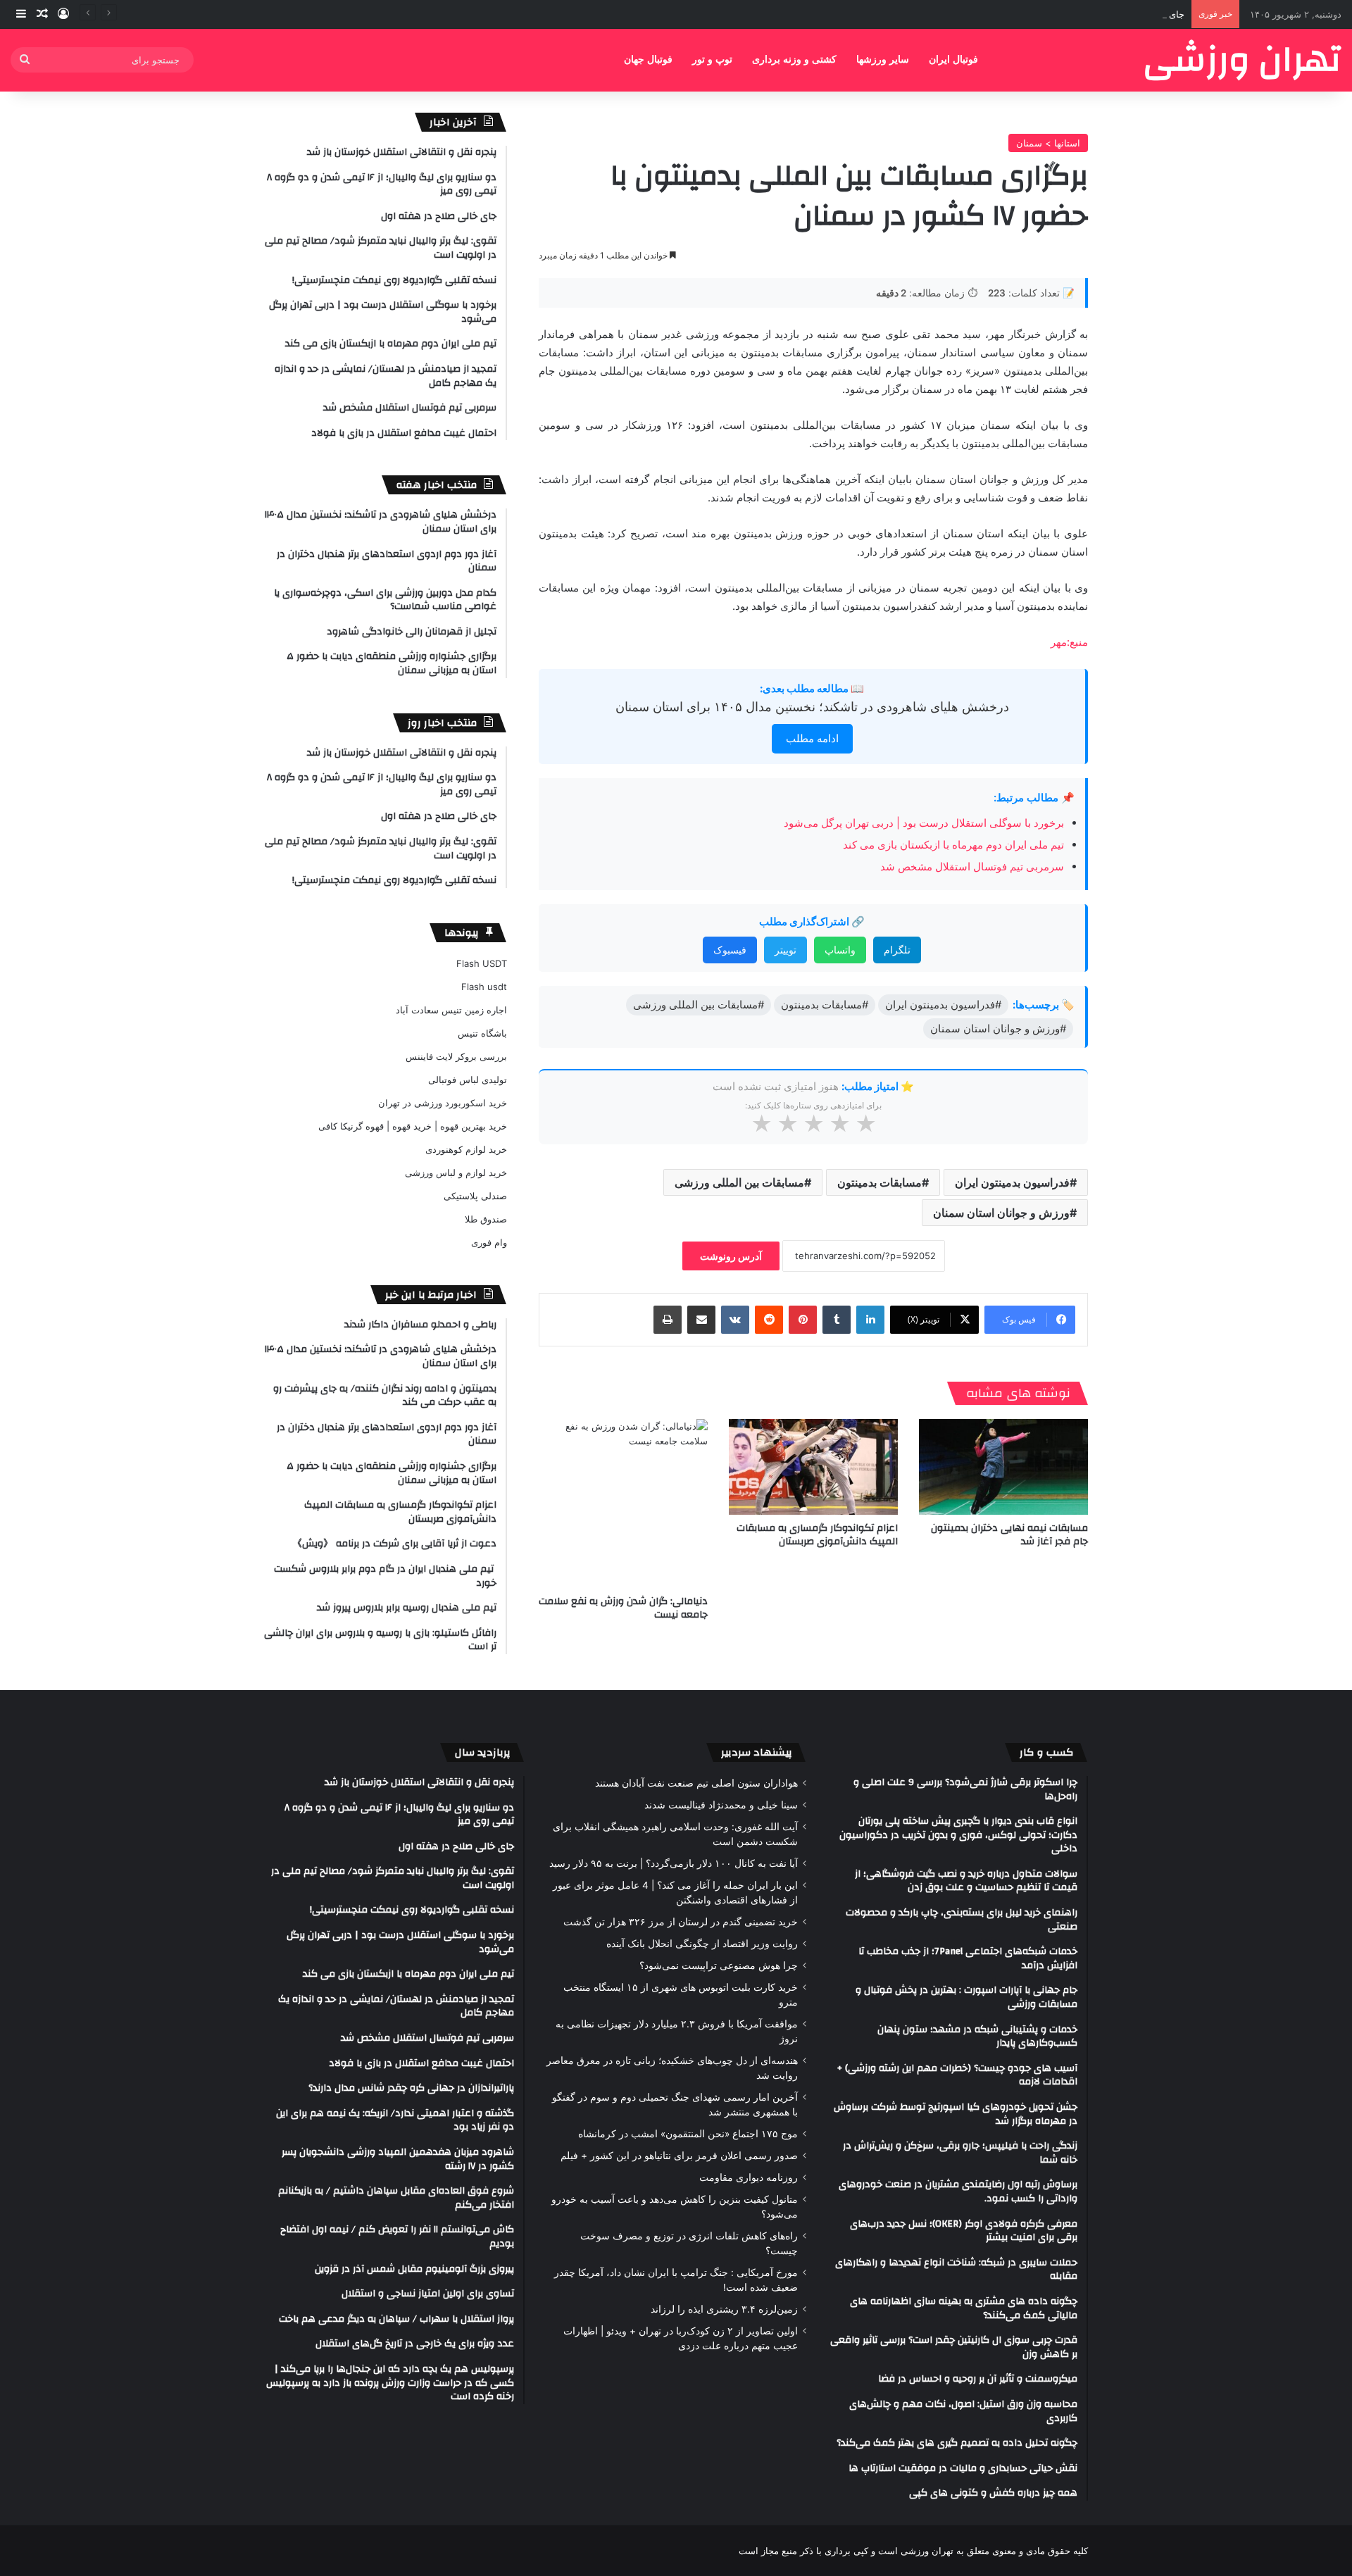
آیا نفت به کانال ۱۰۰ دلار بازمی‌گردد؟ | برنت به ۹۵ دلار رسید (674, 1863)
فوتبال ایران (953, 60)
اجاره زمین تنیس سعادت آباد (451, 1010)
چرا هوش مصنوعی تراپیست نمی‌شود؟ (719, 1965)
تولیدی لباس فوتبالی (468, 1080)
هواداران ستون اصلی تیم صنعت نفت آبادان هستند (696, 1783)
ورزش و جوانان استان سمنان (1001, 1213)
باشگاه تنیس (482, 1033)
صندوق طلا (486, 1219)
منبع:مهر (1069, 642)
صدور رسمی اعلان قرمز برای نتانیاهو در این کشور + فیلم (679, 2156)
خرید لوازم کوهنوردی (466, 1149)
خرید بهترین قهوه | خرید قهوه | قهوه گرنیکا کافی (413, 1126)
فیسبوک (730, 950)
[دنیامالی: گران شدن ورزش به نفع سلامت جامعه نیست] (623, 1503)
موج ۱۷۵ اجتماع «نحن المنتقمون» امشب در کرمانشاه (688, 2134)
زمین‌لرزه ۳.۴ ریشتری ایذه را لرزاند (724, 2309)
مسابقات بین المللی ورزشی (739, 1182)
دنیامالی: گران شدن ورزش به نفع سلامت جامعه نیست (623, 1608)
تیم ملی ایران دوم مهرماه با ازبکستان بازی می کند (953, 845)
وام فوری (489, 1242)
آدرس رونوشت (731, 1256)
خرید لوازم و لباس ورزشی (456, 1173)
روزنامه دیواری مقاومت (749, 2177)
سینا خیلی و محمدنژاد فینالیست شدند (721, 1805)
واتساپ (840, 950)
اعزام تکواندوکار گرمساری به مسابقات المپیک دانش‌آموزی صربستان (817, 1535)
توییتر (785, 950)
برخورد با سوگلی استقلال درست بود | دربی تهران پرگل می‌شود (924, 823)
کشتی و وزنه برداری (794, 60)
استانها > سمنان (1048, 143)
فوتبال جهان (648, 60)
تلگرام (897, 950)
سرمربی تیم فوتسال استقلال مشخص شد (972, 867)
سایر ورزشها (883, 60)
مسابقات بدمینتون (880, 1182)
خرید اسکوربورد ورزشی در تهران (443, 1103)
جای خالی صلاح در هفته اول (1131, 14)
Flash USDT (482, 963)
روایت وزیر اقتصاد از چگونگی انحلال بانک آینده (702, 1944)
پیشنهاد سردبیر (757, 1752)
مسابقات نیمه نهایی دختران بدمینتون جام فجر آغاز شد (1009, 1535)
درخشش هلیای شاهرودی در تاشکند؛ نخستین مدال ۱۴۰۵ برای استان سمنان (812, 707)
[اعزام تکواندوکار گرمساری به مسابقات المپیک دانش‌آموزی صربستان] (813, 1467)
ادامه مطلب (812, 738)
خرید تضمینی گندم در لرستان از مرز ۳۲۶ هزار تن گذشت (681, 1922)
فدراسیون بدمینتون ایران (1012, 1182)
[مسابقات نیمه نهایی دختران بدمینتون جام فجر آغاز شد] (1003, 1467)
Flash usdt (484, 987)
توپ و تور (712, 60)
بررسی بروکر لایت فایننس (456, 1056)
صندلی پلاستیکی (475, 1196)
